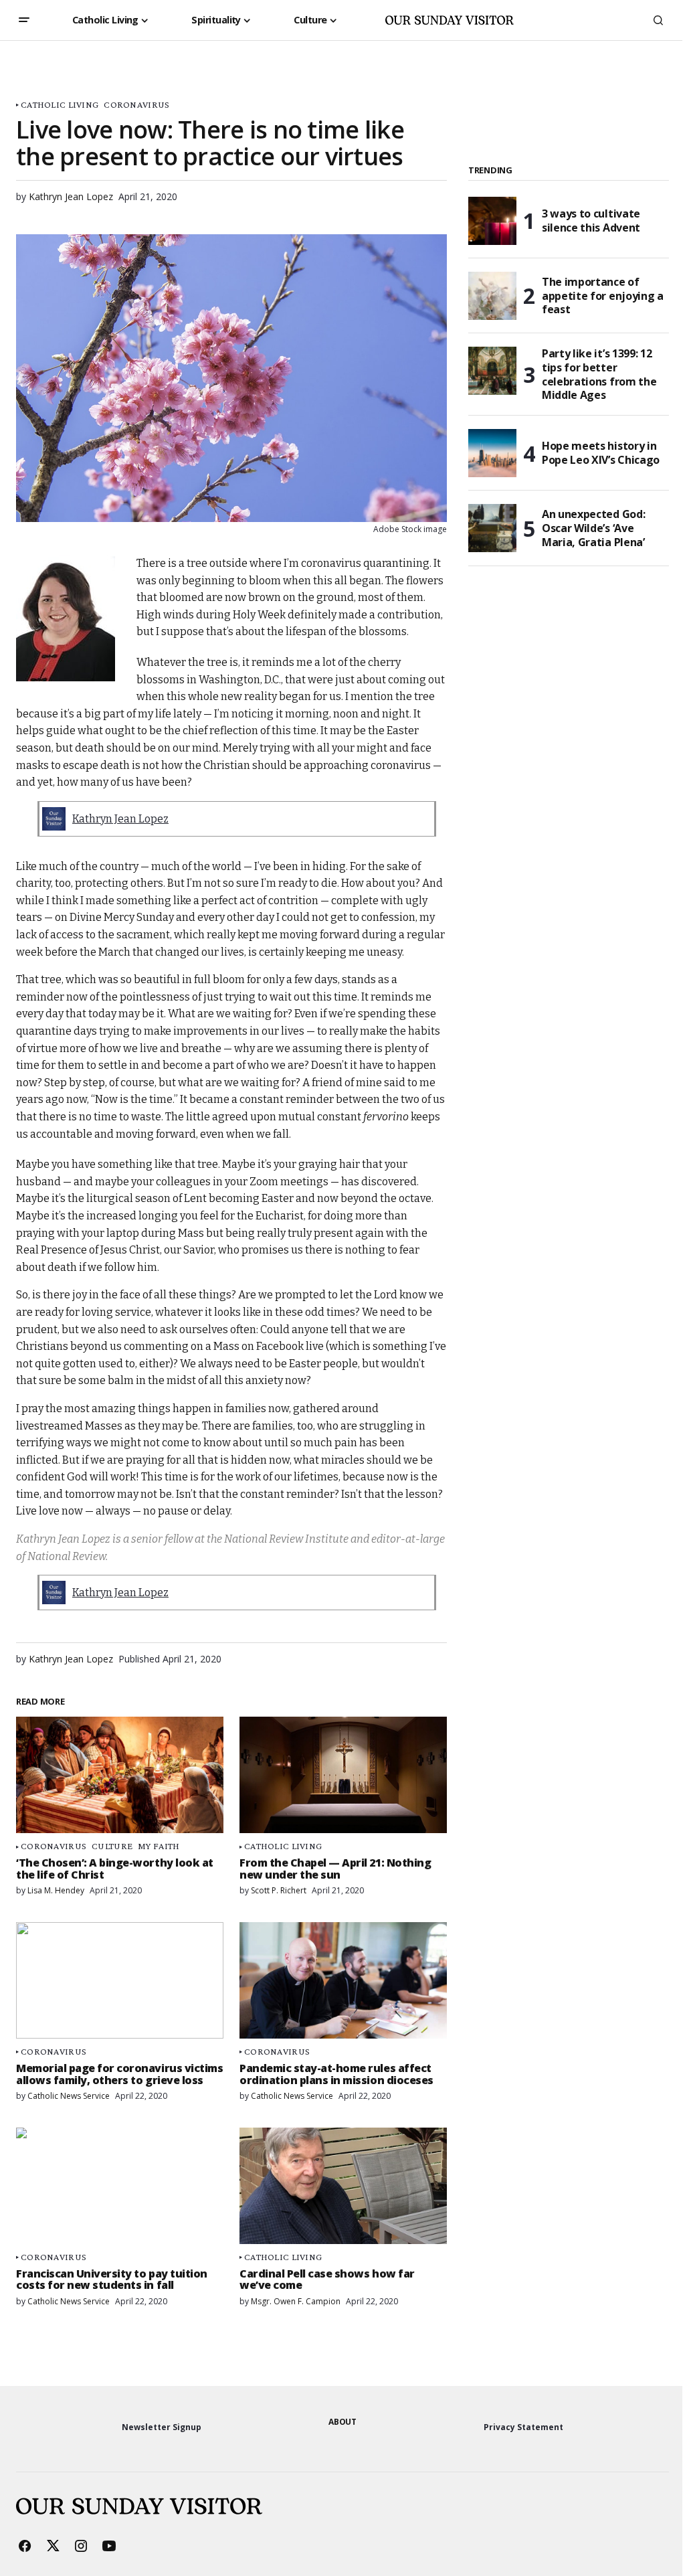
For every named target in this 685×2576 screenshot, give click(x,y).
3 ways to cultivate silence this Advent (591, 221)
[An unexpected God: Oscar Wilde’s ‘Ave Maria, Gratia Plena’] (492, 528)
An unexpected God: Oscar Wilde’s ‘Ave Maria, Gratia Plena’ (593, 528)
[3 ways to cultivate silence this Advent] (492, 221)
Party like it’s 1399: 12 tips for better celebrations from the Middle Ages (599, 374)
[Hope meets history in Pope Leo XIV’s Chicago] (492, 453)
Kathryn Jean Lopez (120, 819)
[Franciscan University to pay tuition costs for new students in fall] (120, 2186)
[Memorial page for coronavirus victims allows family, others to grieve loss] (120, 1980)
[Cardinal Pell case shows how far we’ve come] (343, 2186)
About (342, 2422)
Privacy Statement (523, 2427)
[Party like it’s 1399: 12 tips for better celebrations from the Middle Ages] (492, 371)
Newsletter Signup (162, 2427)
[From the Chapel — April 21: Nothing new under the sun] (343, 1775)
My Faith (159, 1846)
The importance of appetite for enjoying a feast (603, 296)
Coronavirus (136, 105)
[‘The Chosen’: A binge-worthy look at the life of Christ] (120, 1775)
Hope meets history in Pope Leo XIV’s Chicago (601, 453)
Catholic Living (60, 105)
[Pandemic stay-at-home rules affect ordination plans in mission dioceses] (343, 1980)
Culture (112, 1846)
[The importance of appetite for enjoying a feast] (492, 296)
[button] (24, 20)
